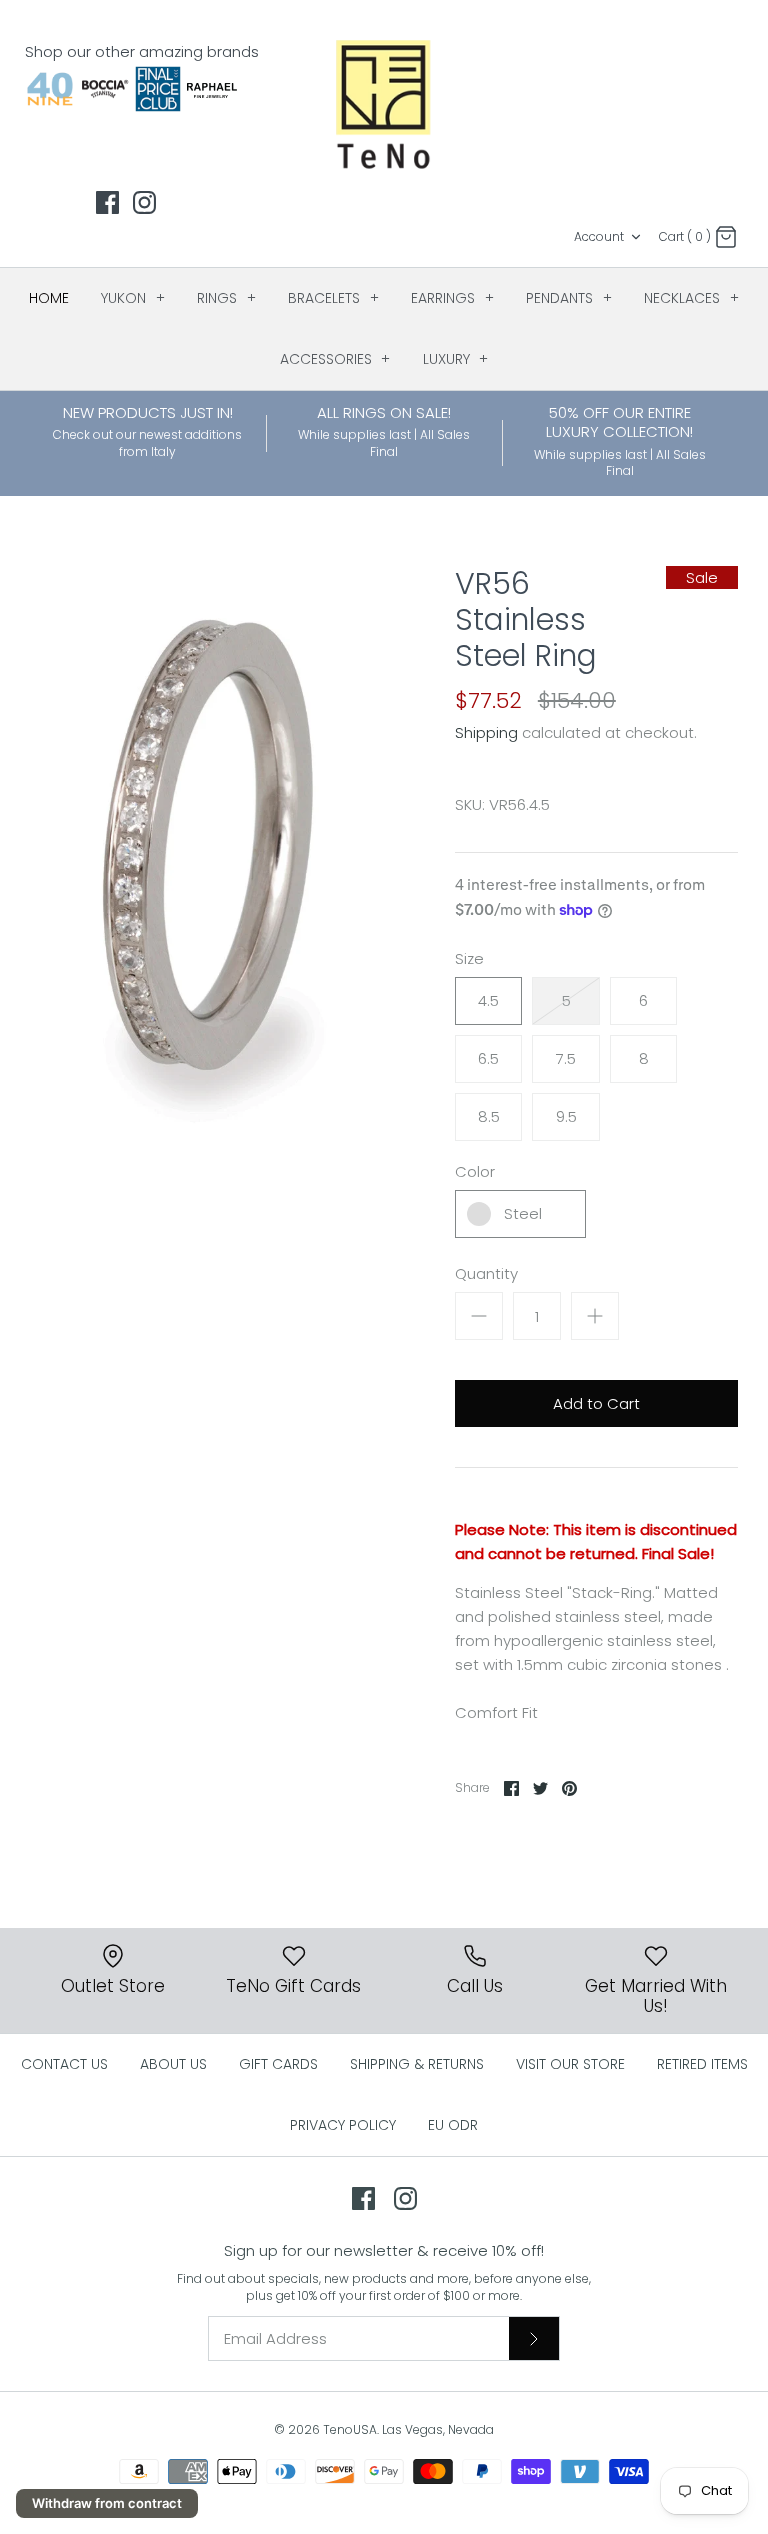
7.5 (566, 1058)
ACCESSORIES (335, 359)
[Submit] (534, 2338)
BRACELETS (333, 298)
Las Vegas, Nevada (438, 2429)
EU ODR (453, 2125)
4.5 (488, 1000)
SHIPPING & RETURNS (417, 2064)
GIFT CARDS (278, 2064)
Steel (523, 1213)
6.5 (488, 1058)
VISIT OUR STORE (570, 2064)
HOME (49, 298)
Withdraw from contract (107, 2503)
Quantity (486, 1273)
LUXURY (456, 359)
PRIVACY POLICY (343, 2125)
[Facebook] (107, 202)
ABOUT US (173, 2064)
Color (475, 1171)
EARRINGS (452, 298)
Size (469, 958)
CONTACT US (64, 2064)
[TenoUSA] (384, 103)
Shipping (486, 732)
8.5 (489, 1116)
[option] (207, 861)
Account (599, 236)
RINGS (226, 298)
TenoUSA (350, 2429)
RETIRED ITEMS (702, 2064)
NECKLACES (691, 298)
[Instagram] (144, 202)
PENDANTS (569, 298)
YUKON (133, 298)
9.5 (566, 1116)
